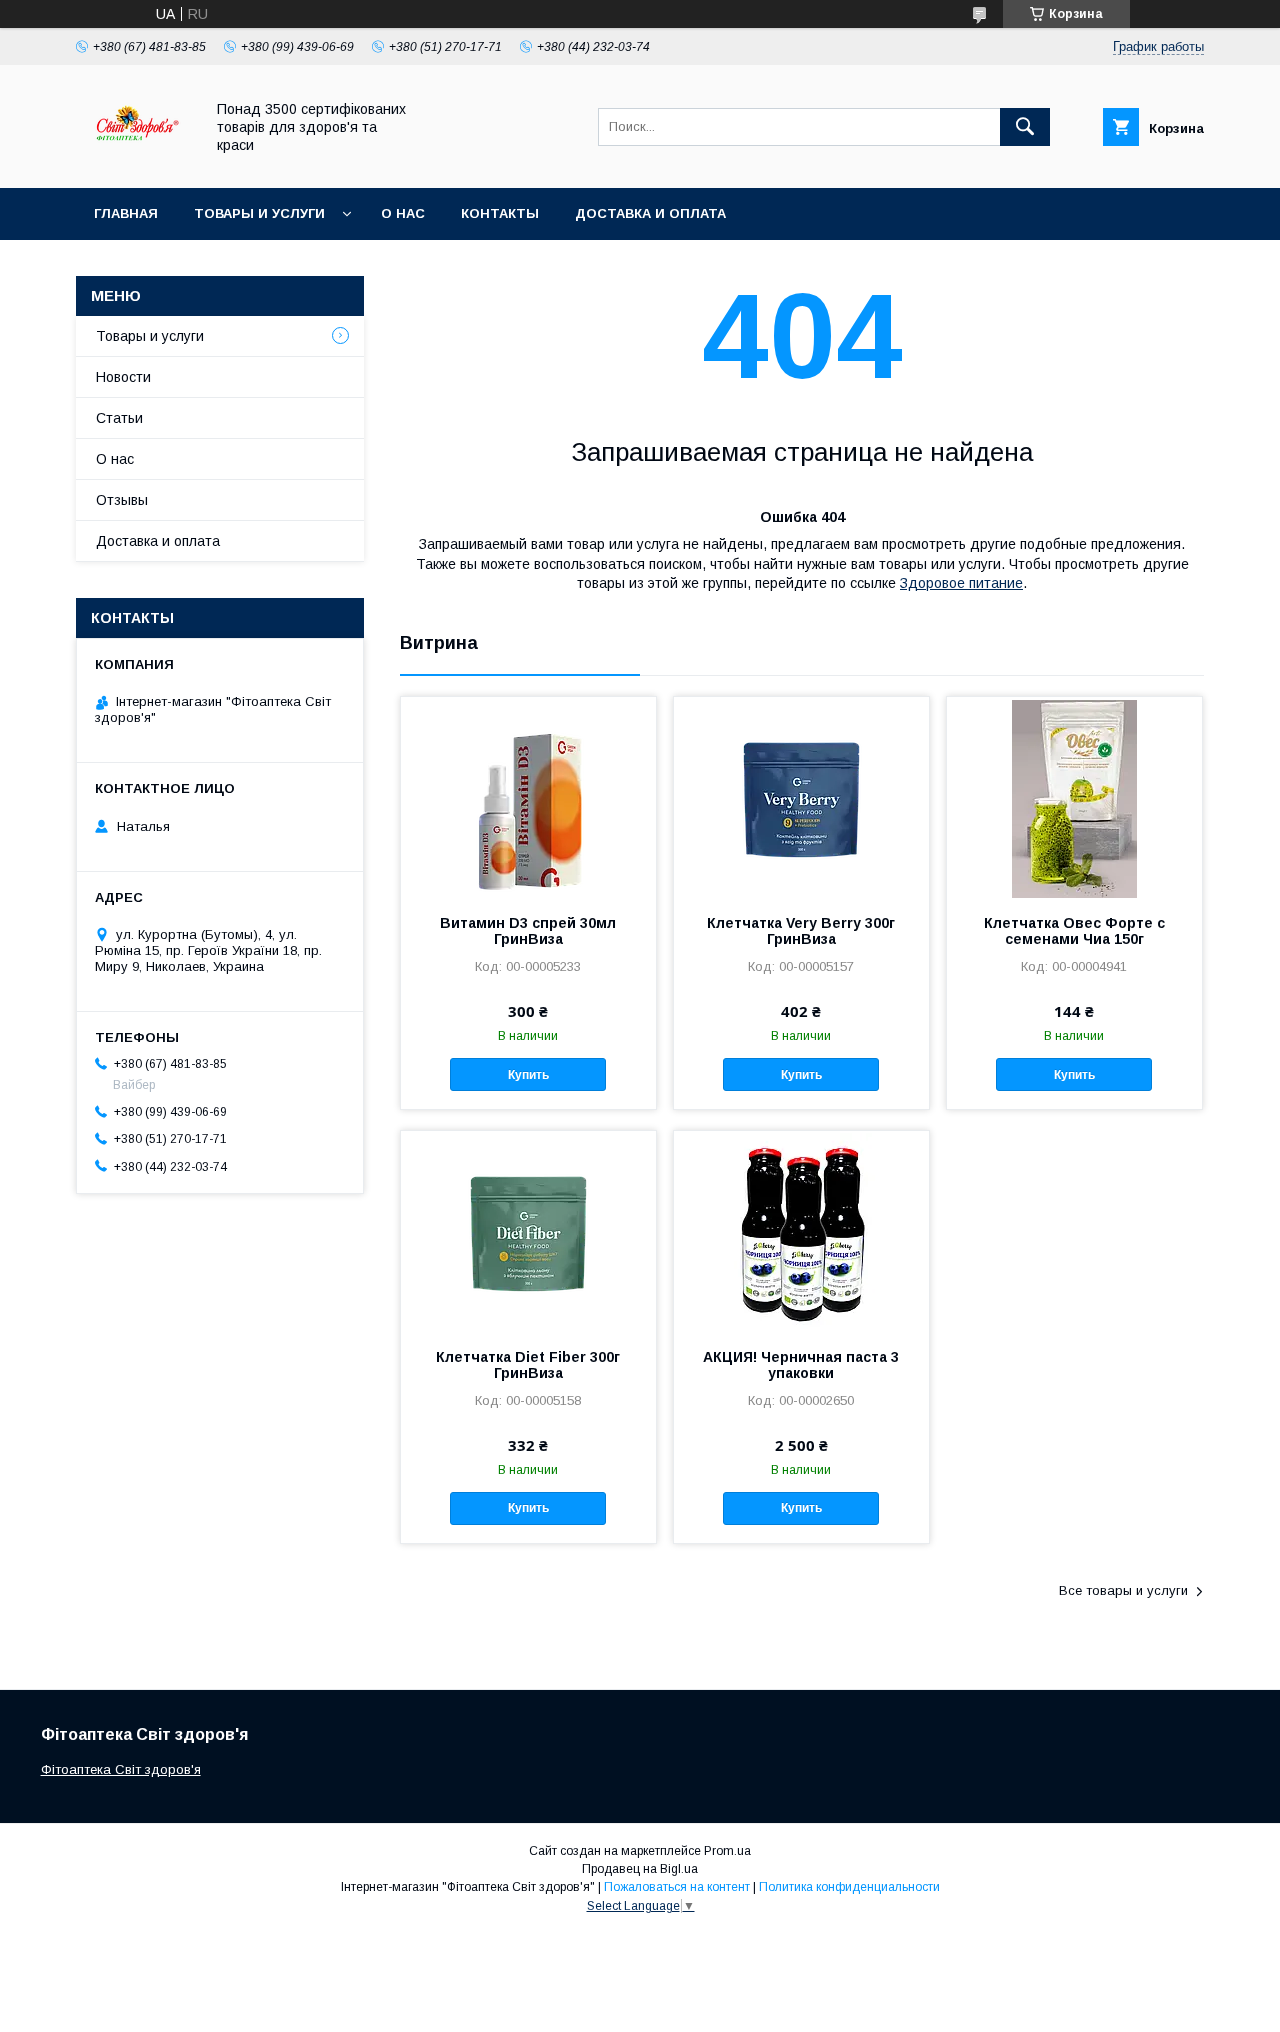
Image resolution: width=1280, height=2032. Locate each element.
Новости (123, 377)
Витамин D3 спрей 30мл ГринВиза (528, 931)
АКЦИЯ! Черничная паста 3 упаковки (801, 1365)
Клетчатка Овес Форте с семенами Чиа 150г (1074, 931)
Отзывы (122, 500)
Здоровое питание (961, 583)
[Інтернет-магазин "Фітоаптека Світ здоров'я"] (134, 162)
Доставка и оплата (650, 213)
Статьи (119, 418)
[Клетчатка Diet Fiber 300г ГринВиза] (528, 1231)
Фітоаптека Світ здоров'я (121, 1769)
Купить (528, 1075)
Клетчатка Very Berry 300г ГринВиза (801, 931)
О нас (403, 213)
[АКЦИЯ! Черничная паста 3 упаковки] (801, 1231)
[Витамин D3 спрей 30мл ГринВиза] (528, 797)
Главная (126, 213)
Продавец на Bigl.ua (640, 1869)
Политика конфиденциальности (849, 1887)
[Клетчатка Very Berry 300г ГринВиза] (801, 797)
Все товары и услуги (1123, 1590)
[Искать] (1025, 127)
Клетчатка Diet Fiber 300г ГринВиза (528, 1365)
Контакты (500, 213)
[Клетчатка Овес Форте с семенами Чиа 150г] (1074, 797)
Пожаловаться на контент (677, 1887)
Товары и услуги (259, 213)
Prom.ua (727, 1851)
